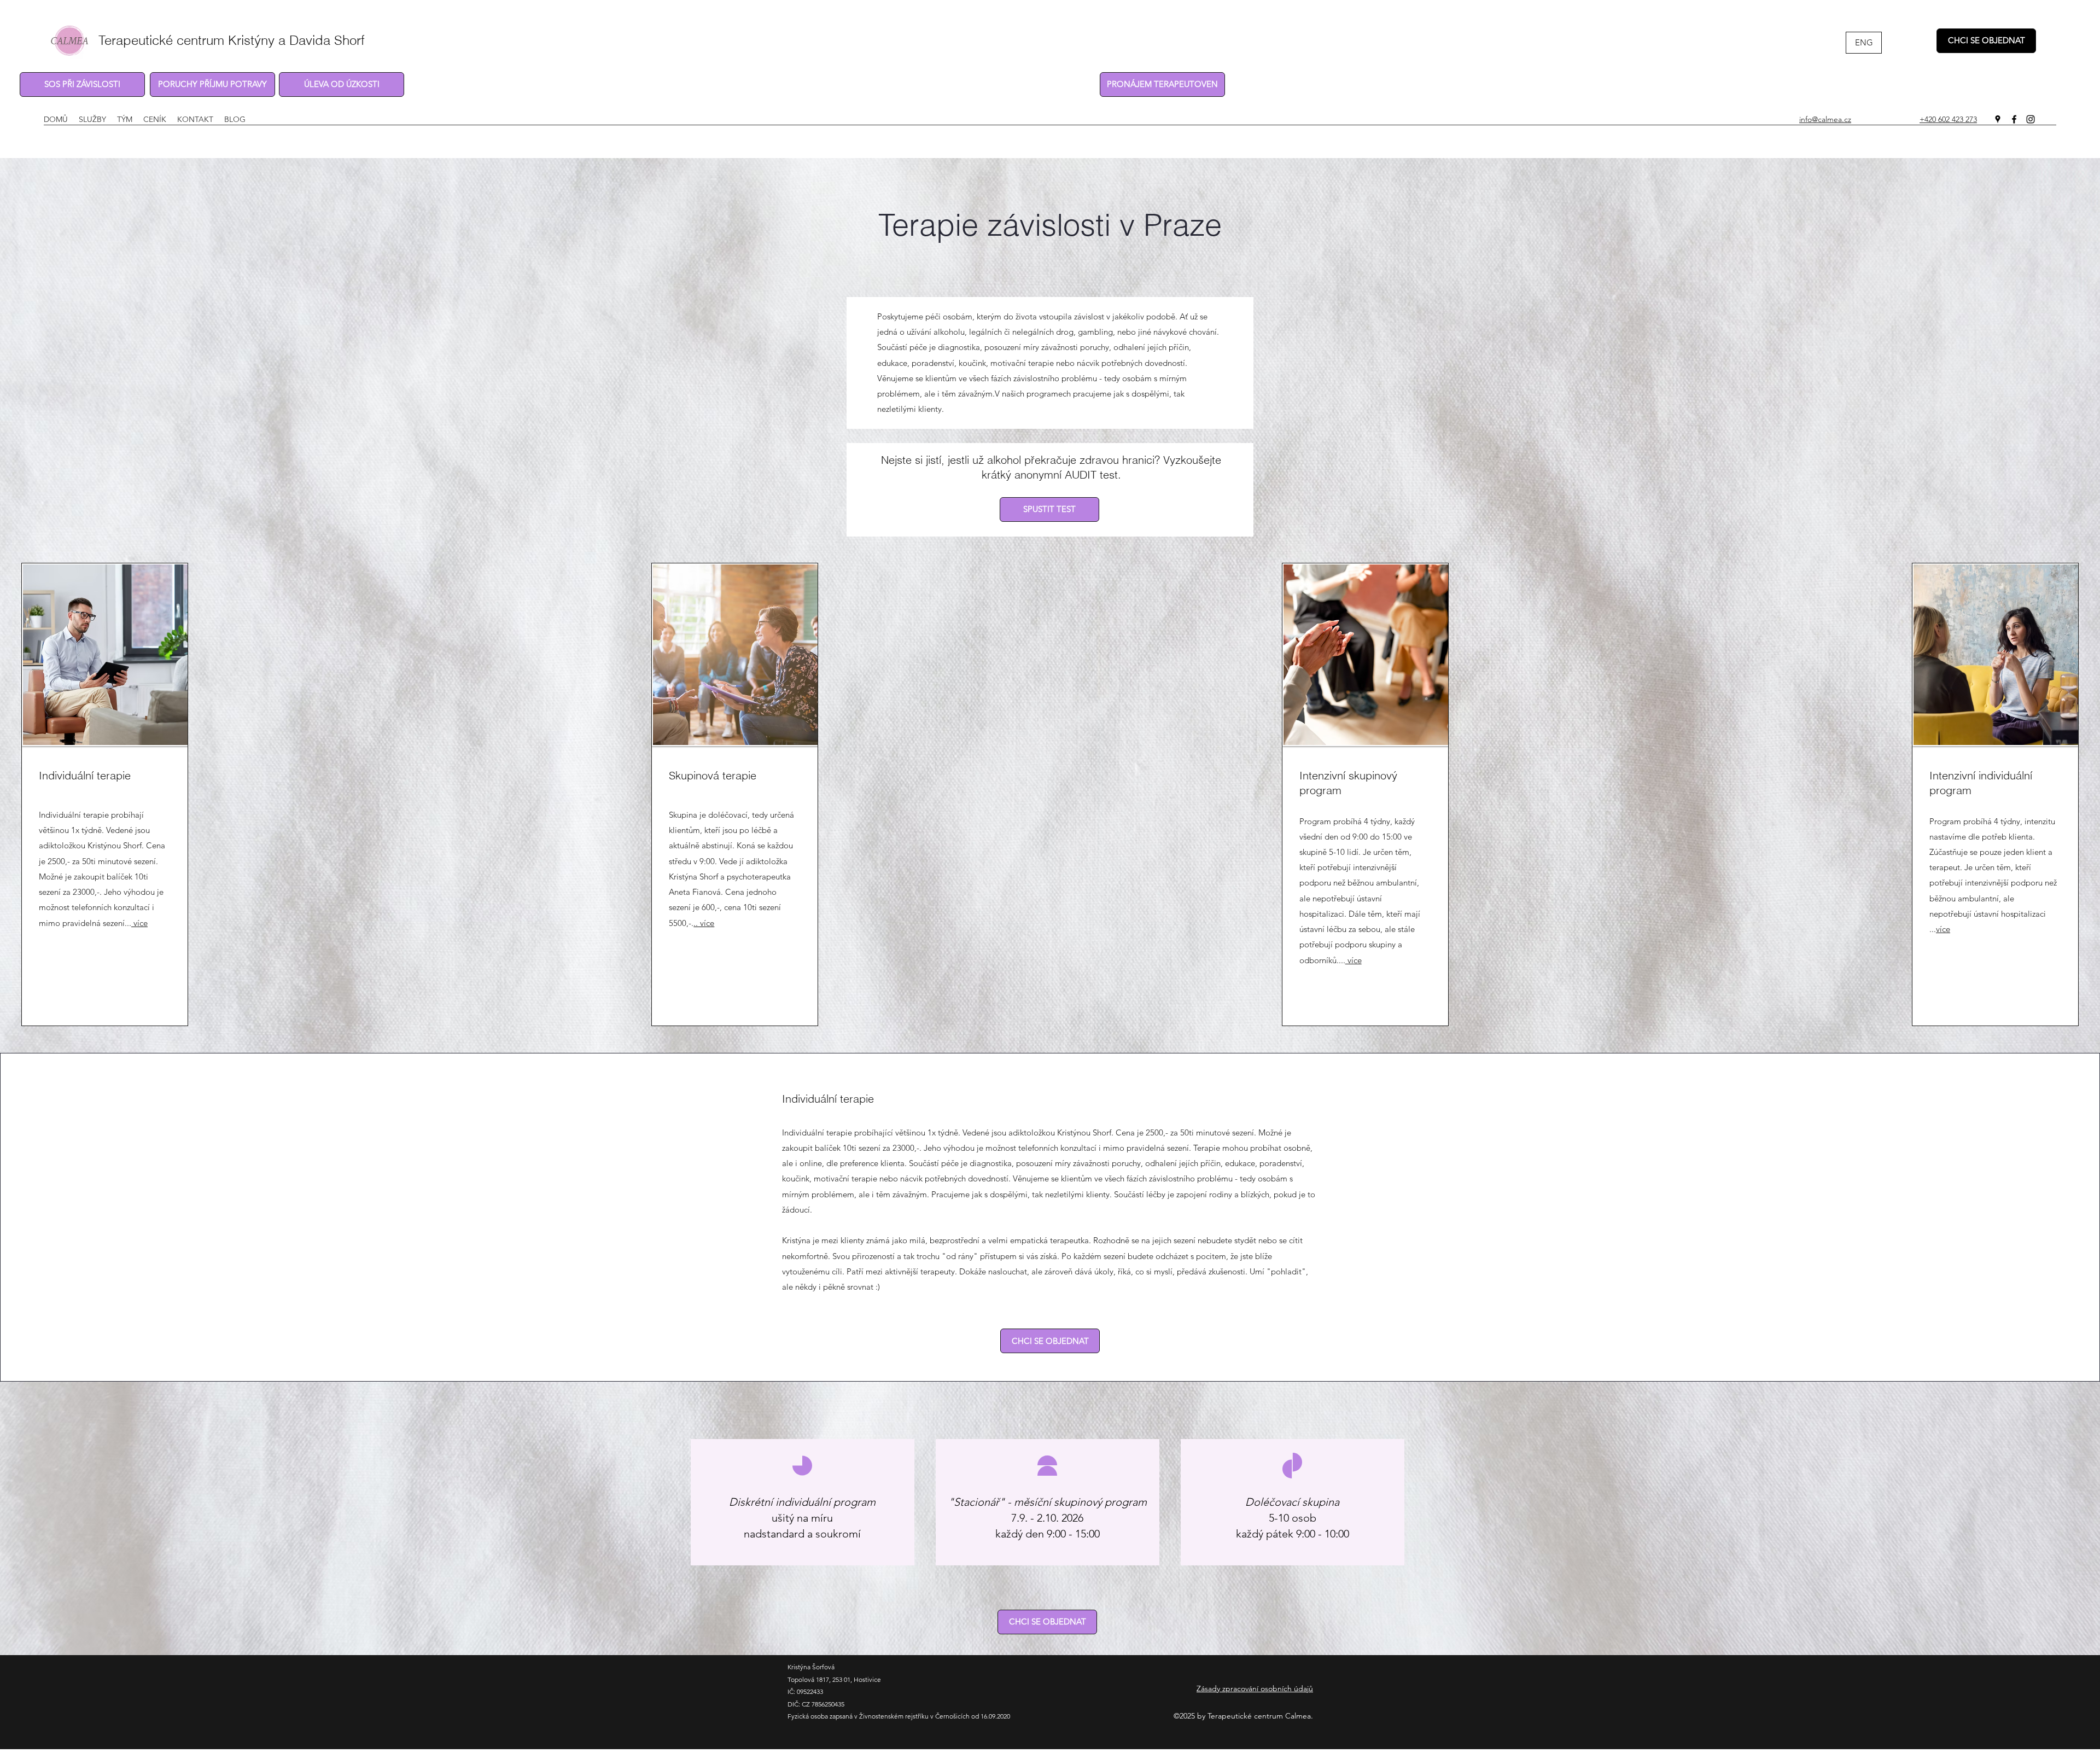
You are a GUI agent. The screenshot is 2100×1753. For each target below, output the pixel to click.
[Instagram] (2031, 119)
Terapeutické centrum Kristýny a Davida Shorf (232, 40)
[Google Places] (1998, 119)
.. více (704, 923)
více (139, 923)
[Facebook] (2014, 119)
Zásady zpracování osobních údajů (1255, 1688)
